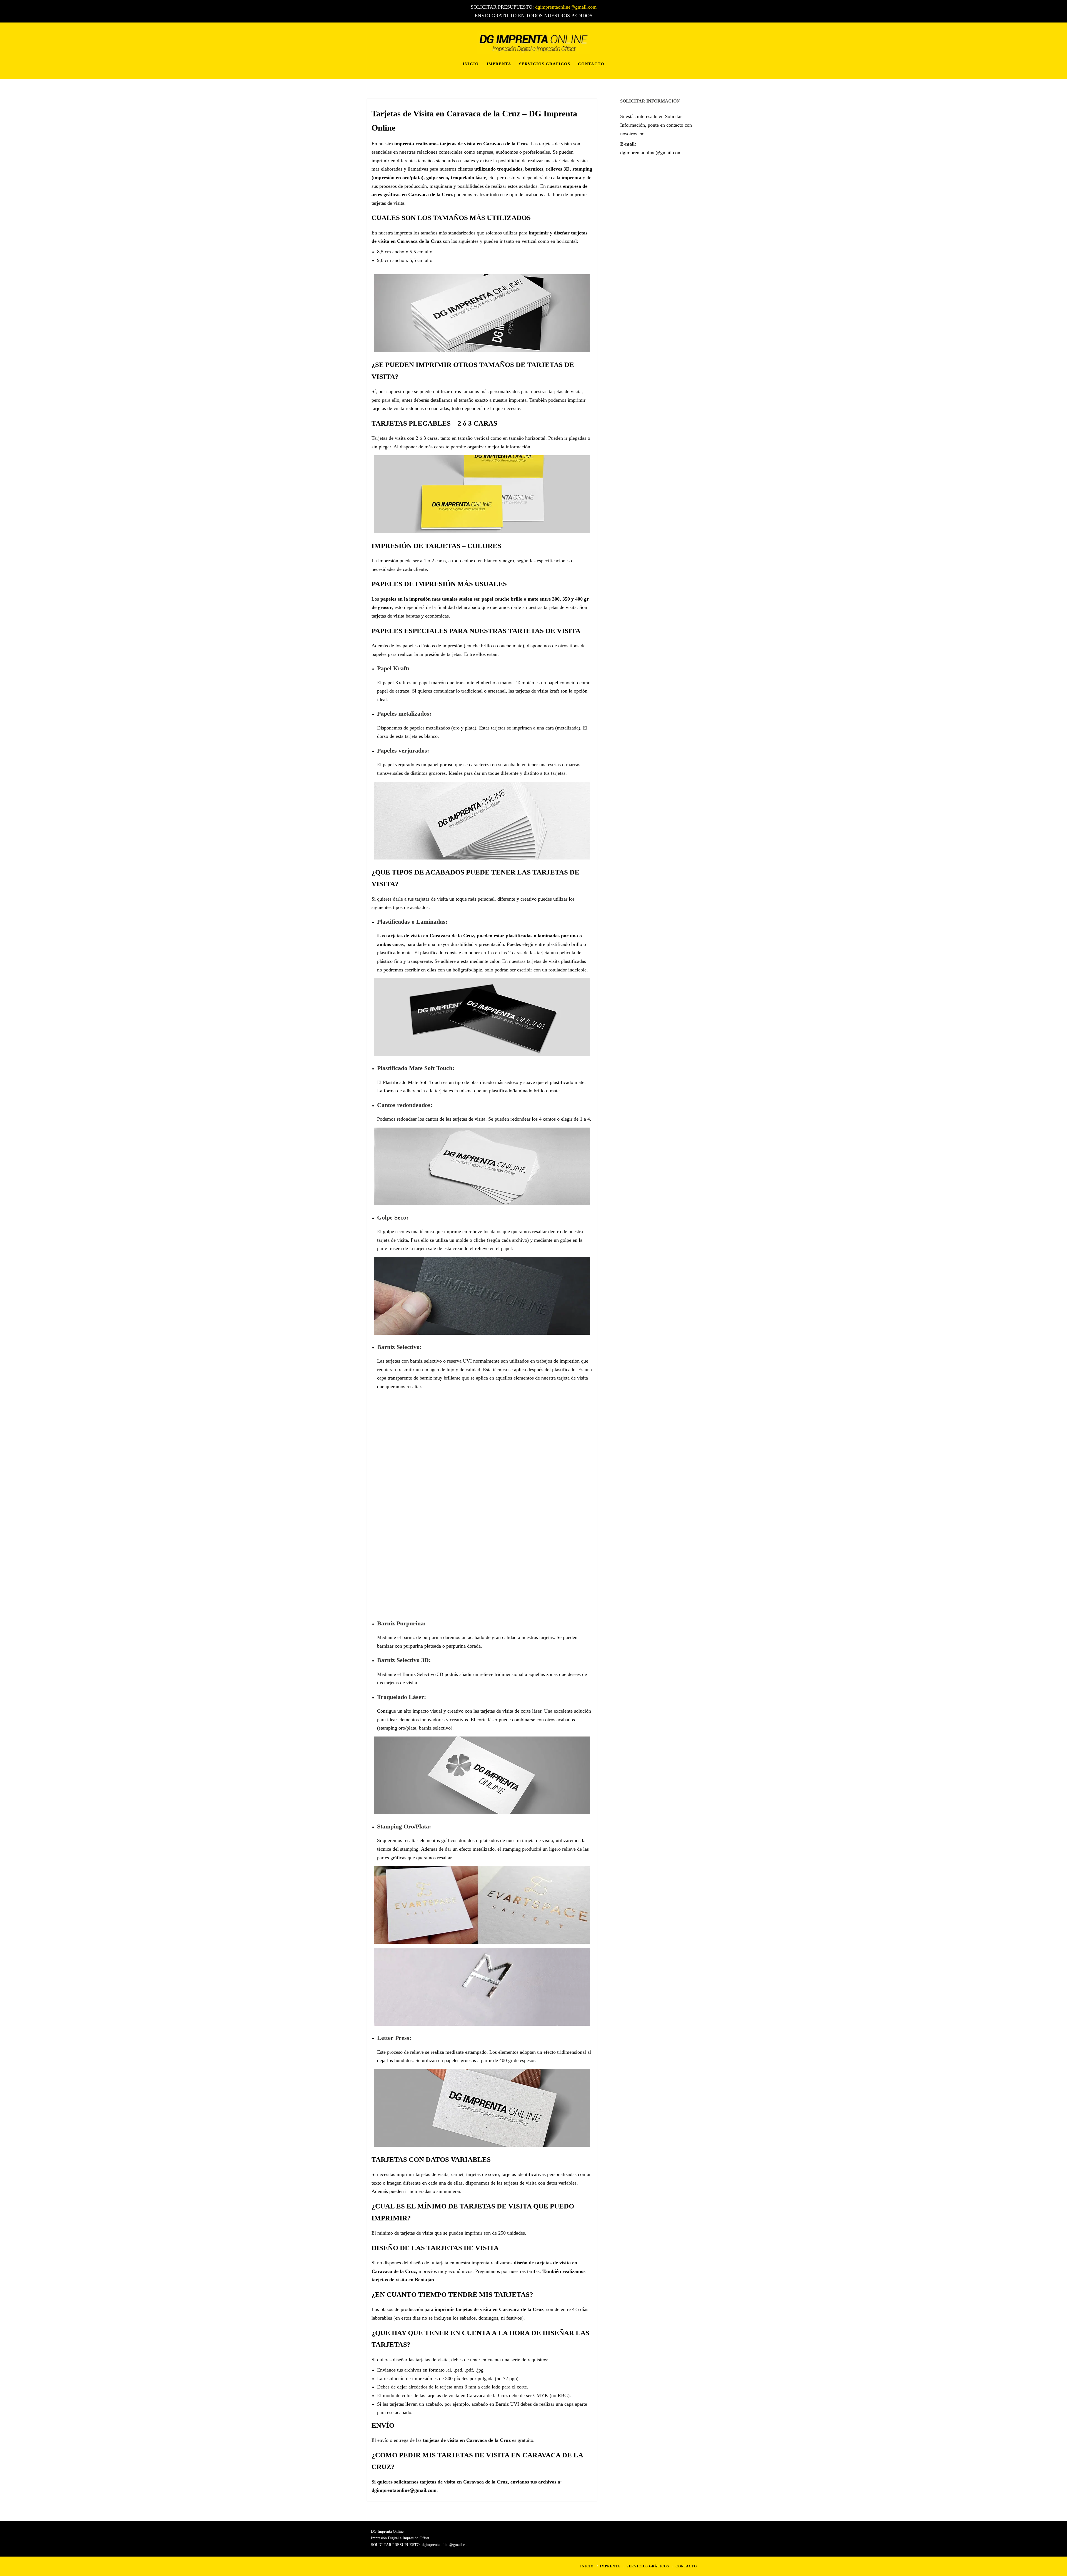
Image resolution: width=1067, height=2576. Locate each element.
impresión (420, 599)
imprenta (571, 178)
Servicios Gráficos (545, 64)
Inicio (471, 64)
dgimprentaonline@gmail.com (566, 7)
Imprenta (499, 64)
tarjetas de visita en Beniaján (403, 2280)
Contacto (591, 64)
